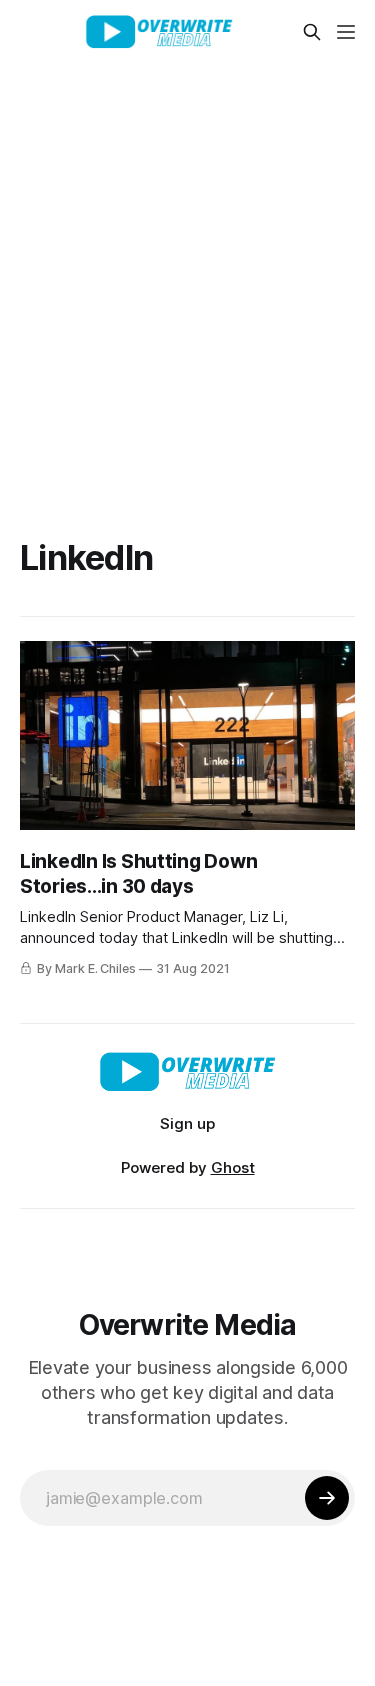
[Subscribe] (327, 1498)
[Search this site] (312, 32)
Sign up (187, 1123)
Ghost (233, 1167)
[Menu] (346, 32)
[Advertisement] (187, 261)
